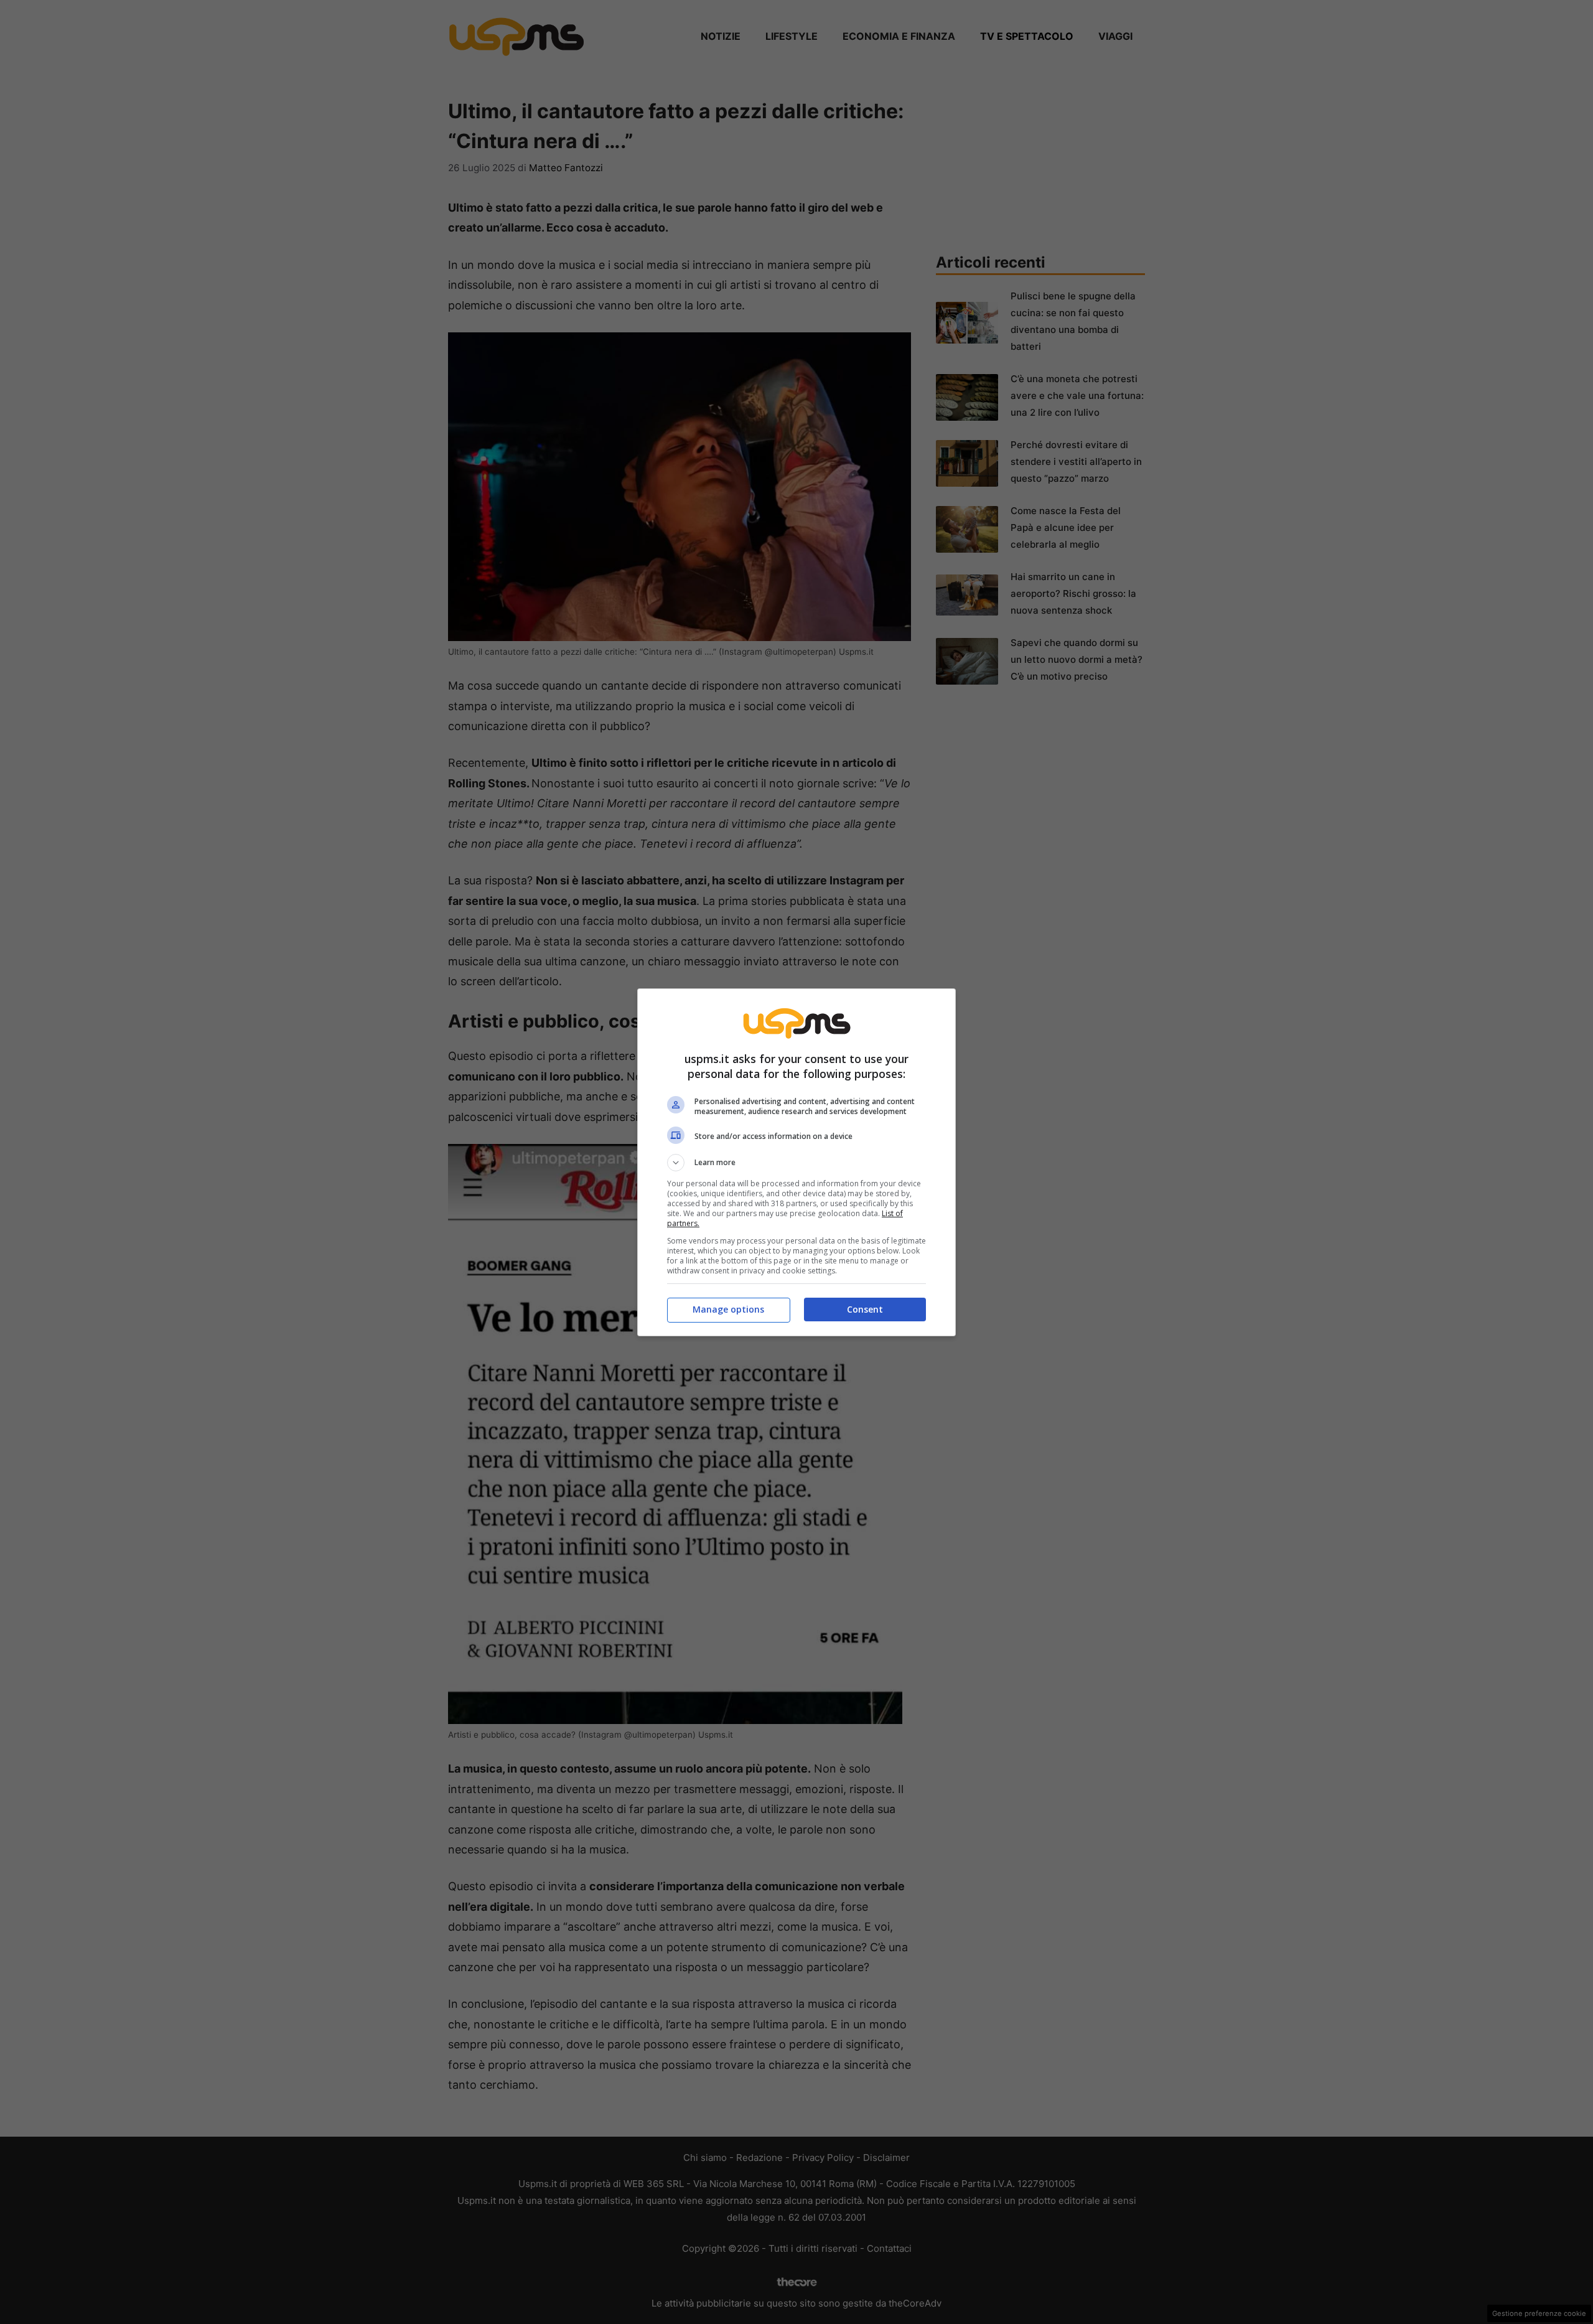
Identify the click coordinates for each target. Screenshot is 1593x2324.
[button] (796, 1163)
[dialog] (796, 1162)
